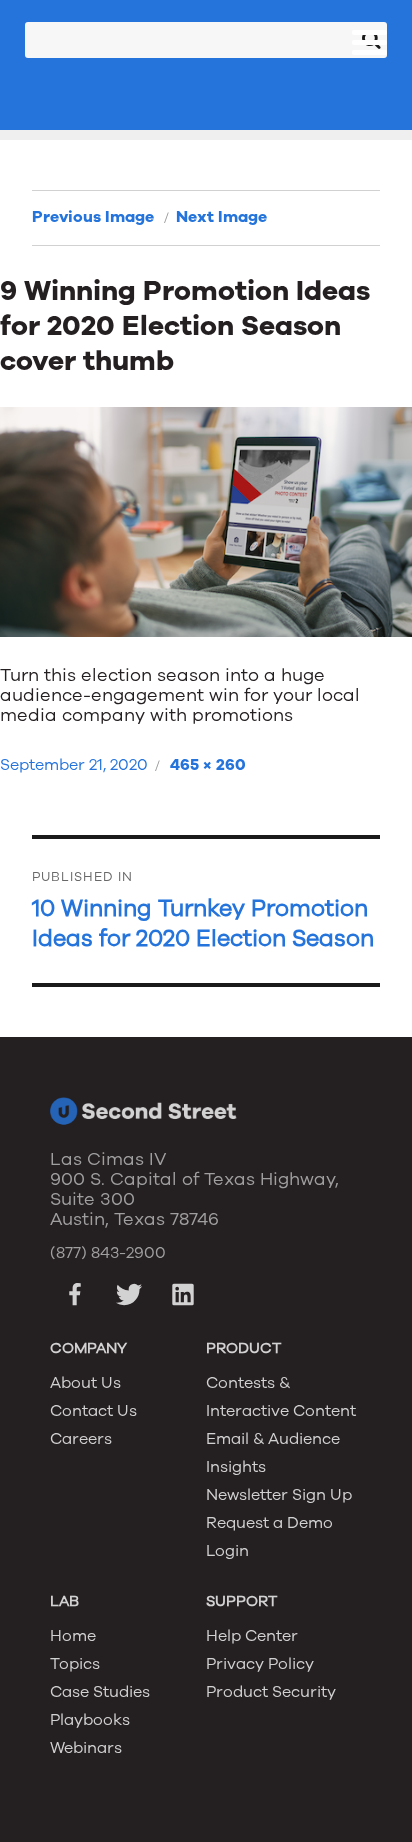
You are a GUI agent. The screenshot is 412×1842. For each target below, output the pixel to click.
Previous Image (93, 217)
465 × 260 (208, 765)
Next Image (221, 217)
